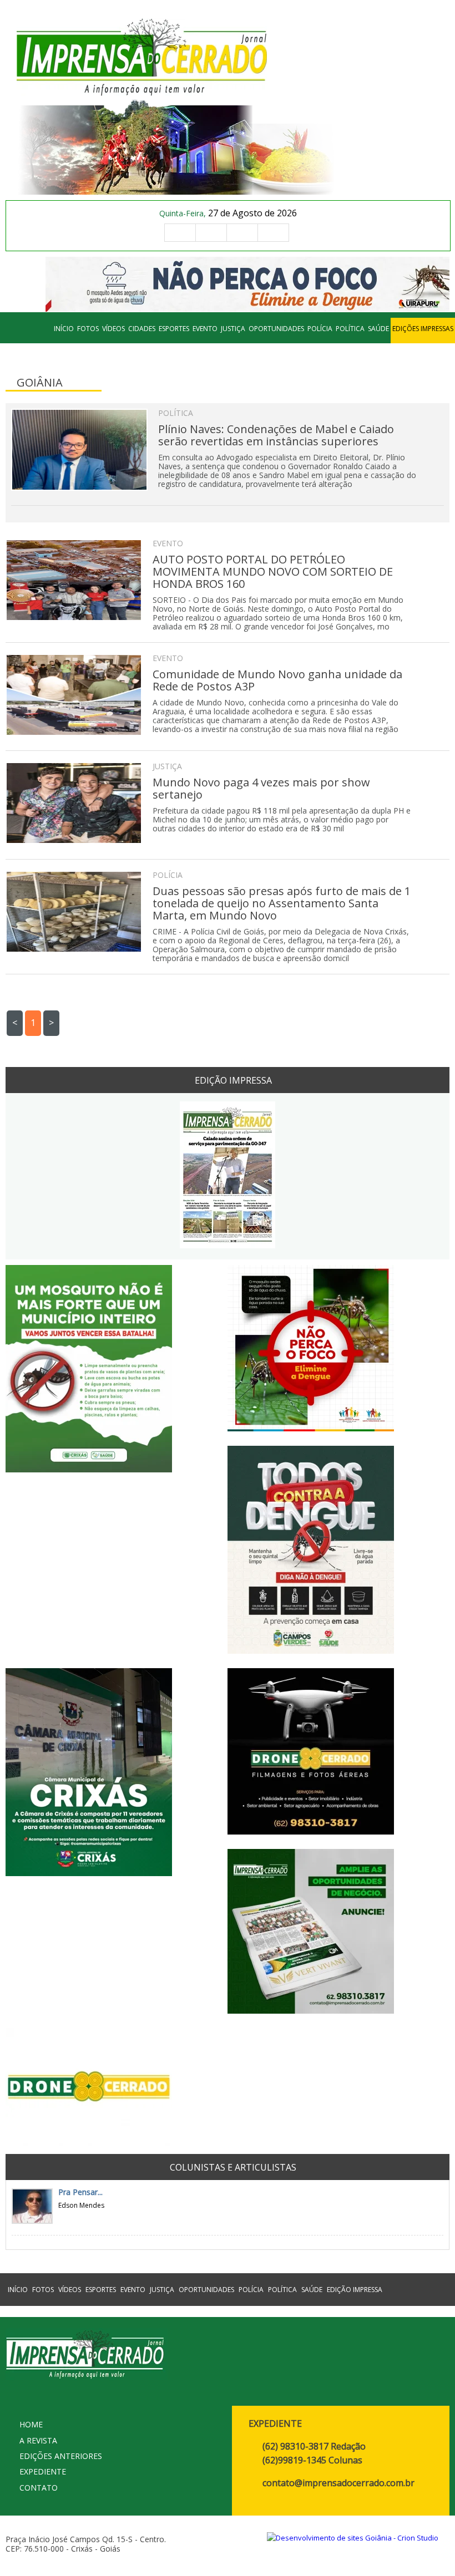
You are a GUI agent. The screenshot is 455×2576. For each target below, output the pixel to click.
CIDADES (142, 329)
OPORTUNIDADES (276, 329)
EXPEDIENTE (43, 2471)
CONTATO (39, 2488)
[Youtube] (273, 233)
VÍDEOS (113, 329)
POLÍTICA (350, 329)
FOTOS (88, 329)
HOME (31, 2424)
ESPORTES (174, 329)
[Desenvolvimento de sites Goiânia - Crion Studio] (353, 2538)
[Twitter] (242, 233)
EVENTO (205, 329)
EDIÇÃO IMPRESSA (355, 2290)
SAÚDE (378, 329)
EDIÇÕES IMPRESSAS (423, 329)
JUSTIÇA (233, 329)
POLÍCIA (320, 329)
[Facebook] (180, 233)
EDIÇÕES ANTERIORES (61, 2456)
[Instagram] (211, 233)
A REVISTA (38, 2440)
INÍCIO (64, 329)
